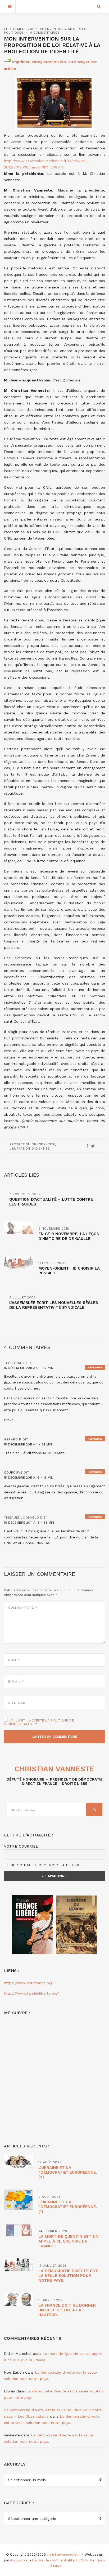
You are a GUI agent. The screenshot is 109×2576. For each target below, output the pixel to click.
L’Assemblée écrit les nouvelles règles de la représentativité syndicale (54, 1305)
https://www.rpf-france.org (28, 1983)
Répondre (95, 1367)
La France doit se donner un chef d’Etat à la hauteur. (67, 2310)
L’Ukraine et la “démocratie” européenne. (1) (68, 2207)
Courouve (13, 1472)
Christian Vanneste (54, 1769)
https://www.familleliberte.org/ (31, 1993)
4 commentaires (45, 33)
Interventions (53, 29)
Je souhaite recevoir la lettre (46, 1865)
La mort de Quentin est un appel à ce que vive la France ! (68, 2241)
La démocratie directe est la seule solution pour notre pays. (68, 2276)
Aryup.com (19, 2560)
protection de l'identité (32, 1144)
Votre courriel (21, 1846)
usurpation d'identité (30, 1149)
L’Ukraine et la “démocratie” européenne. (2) (68, 2172)
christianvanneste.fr (63, 2554)
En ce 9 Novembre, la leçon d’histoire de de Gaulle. (69, 1236)
